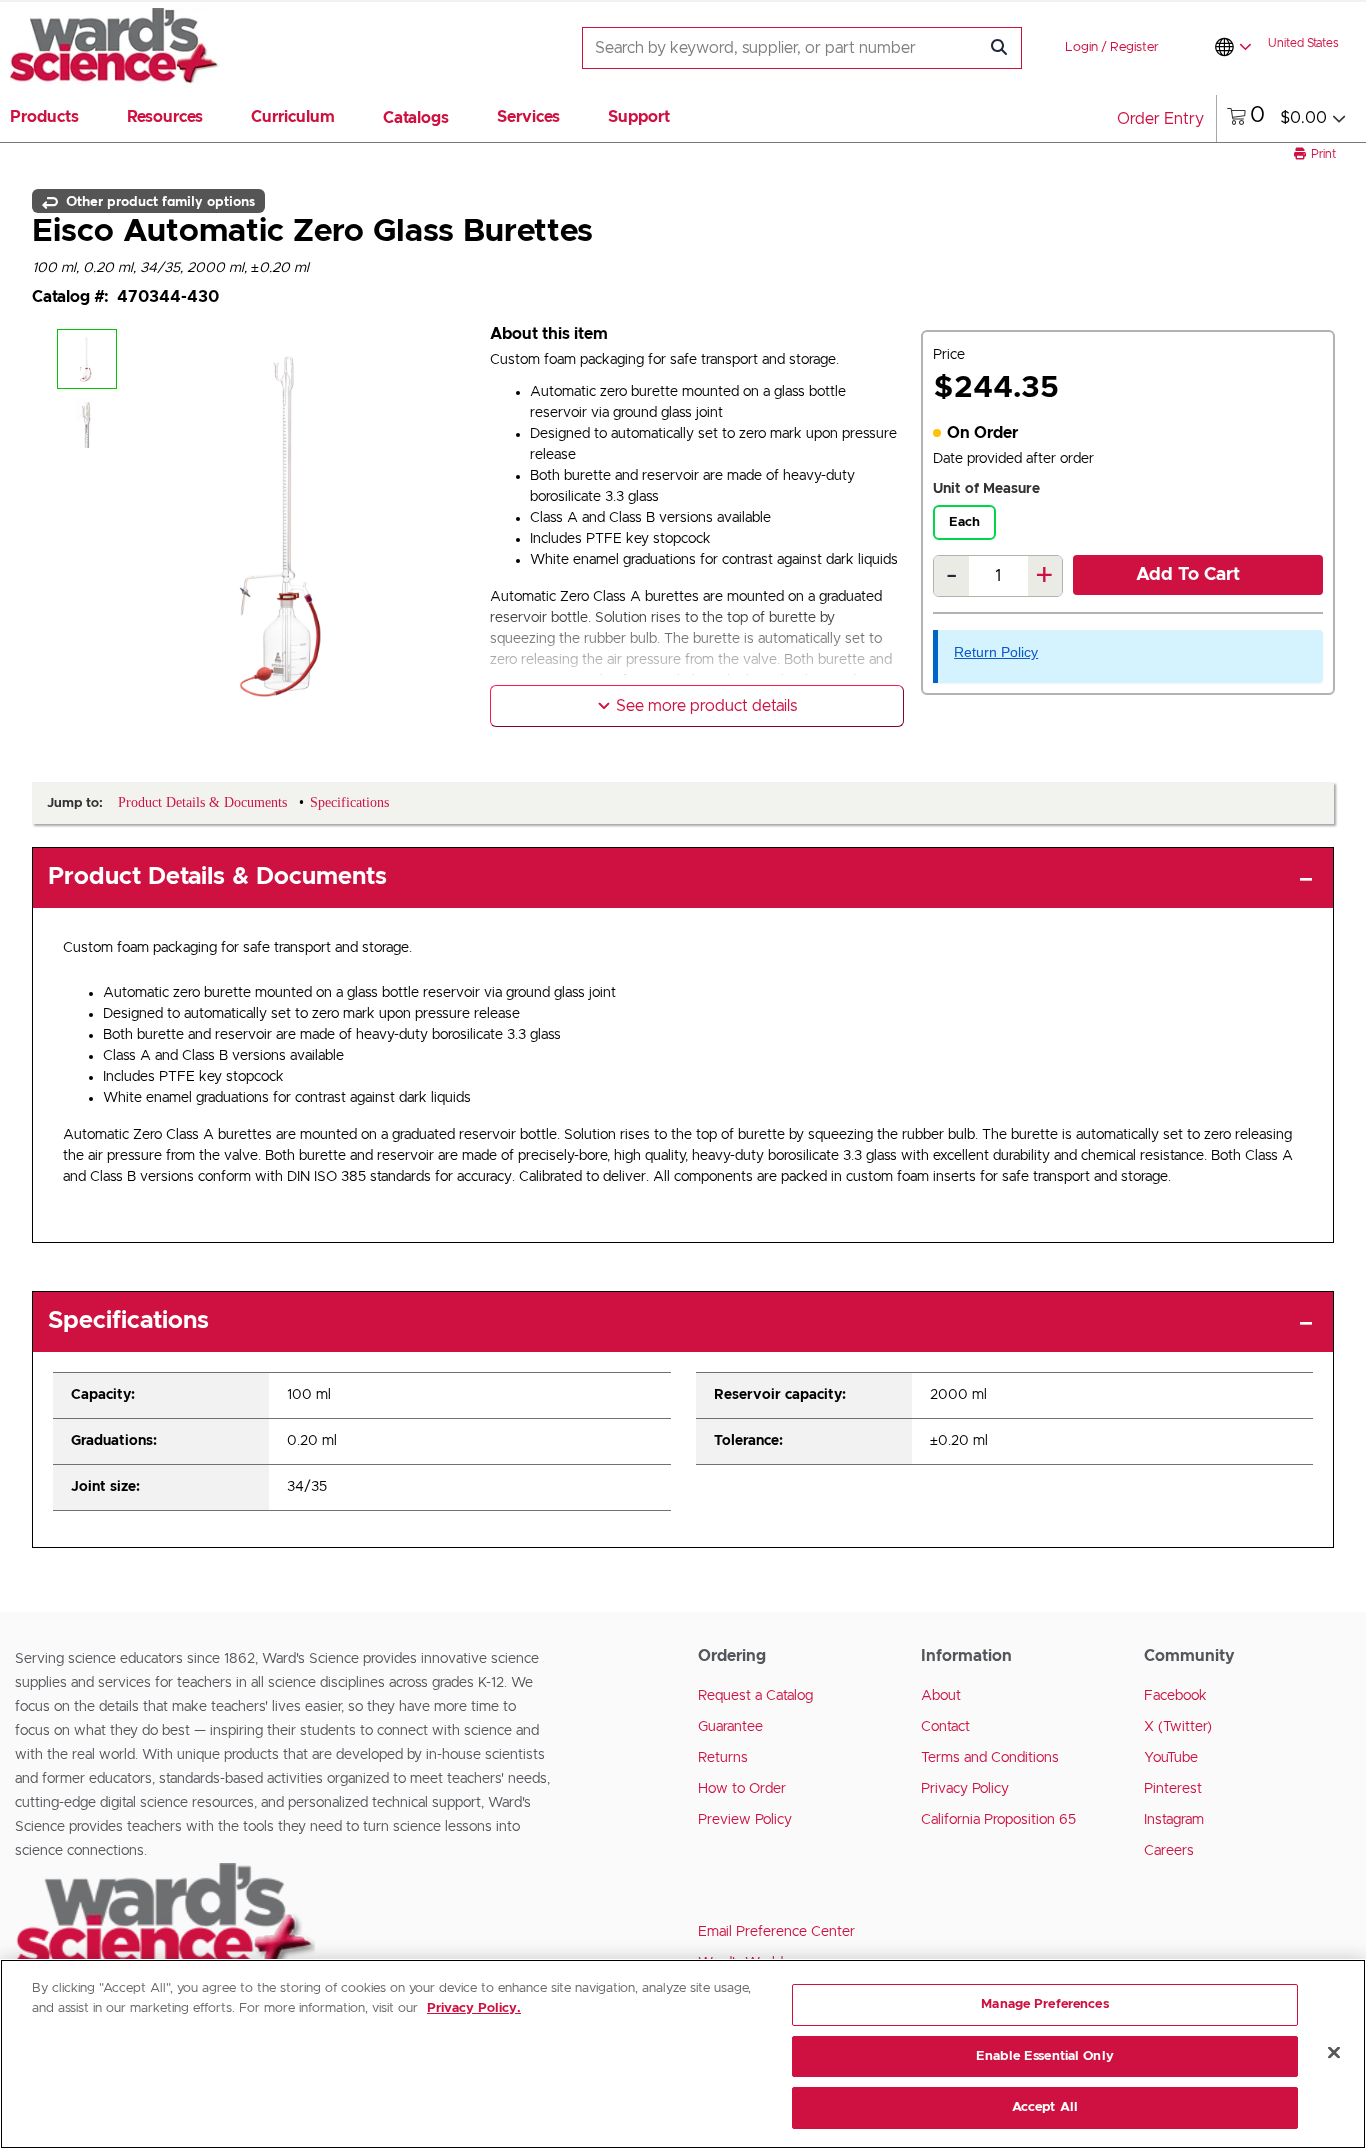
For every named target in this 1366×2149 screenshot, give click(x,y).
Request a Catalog (755, 1696)
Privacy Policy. (474, 2008)
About (941, 1696)
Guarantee (730, 1727)
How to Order (742, 1789)
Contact (945, 1727)
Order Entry (1160, 119)
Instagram (1174, 1820)
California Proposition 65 (998, 1820)
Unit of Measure (986, 489)
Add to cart (1188, 575)
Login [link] (1081, 47)
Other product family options (158, 201)
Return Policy (996, 652)
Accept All (1045, 2107)
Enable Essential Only (1045, 2056)
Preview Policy (745, 1820)
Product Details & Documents (217, 877)
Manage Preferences (1044, 2004)
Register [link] (1134, 47)
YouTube (1171, 1758)
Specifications (128, 1321)
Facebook (1175, 1696)
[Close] (1334, 2053)
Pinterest (1173, 1789)
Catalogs (416, 118)
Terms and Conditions (990, 1758)
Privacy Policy (965, 1789)
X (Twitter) (1178, 1727)
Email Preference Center (776, 1932)
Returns (723, 1758)
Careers (1169, 1851)
